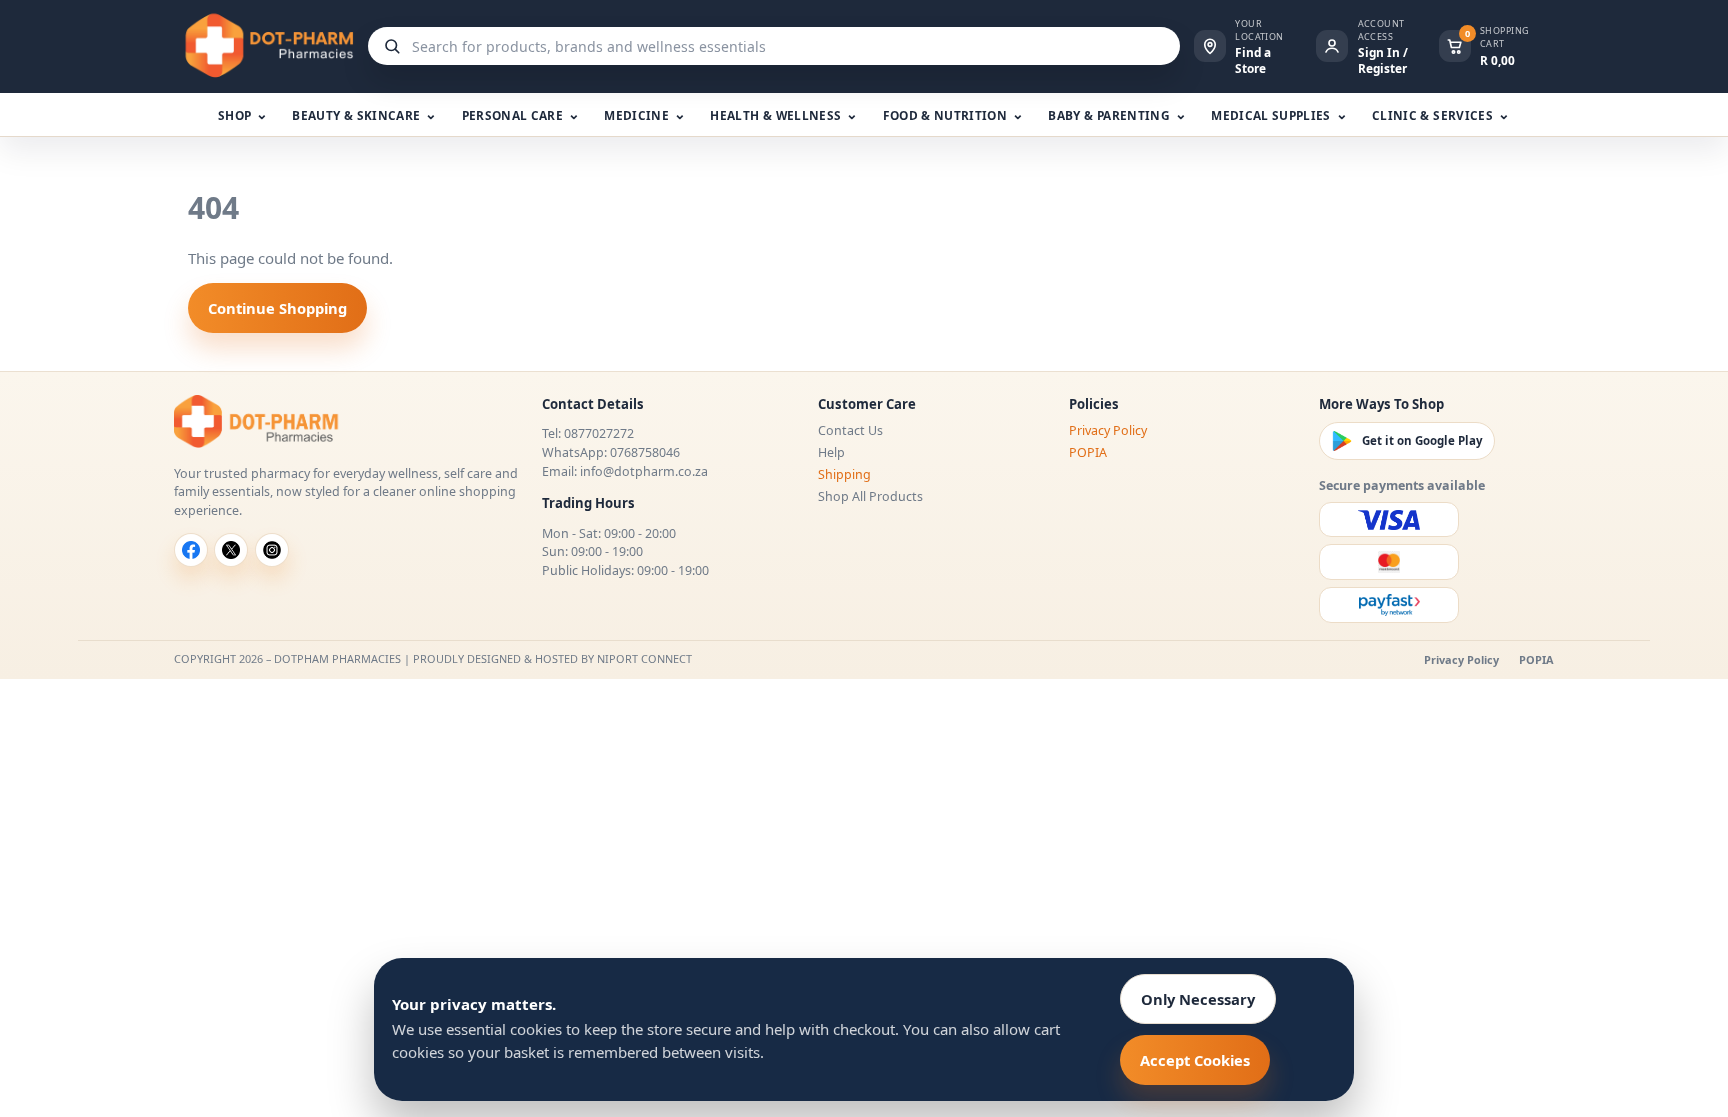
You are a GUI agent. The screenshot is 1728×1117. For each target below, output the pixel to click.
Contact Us (850, 430)
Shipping (844, 474)
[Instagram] (272, 550)
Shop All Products (870, 496)
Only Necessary (1198, 999)
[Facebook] (191, 550)
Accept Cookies (1195, 1060)
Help (831, 452)
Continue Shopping (277, 308)
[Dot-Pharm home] (264, 46)
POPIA (1088, 452)
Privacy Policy (1108, 430)
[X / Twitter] (231, 550)
